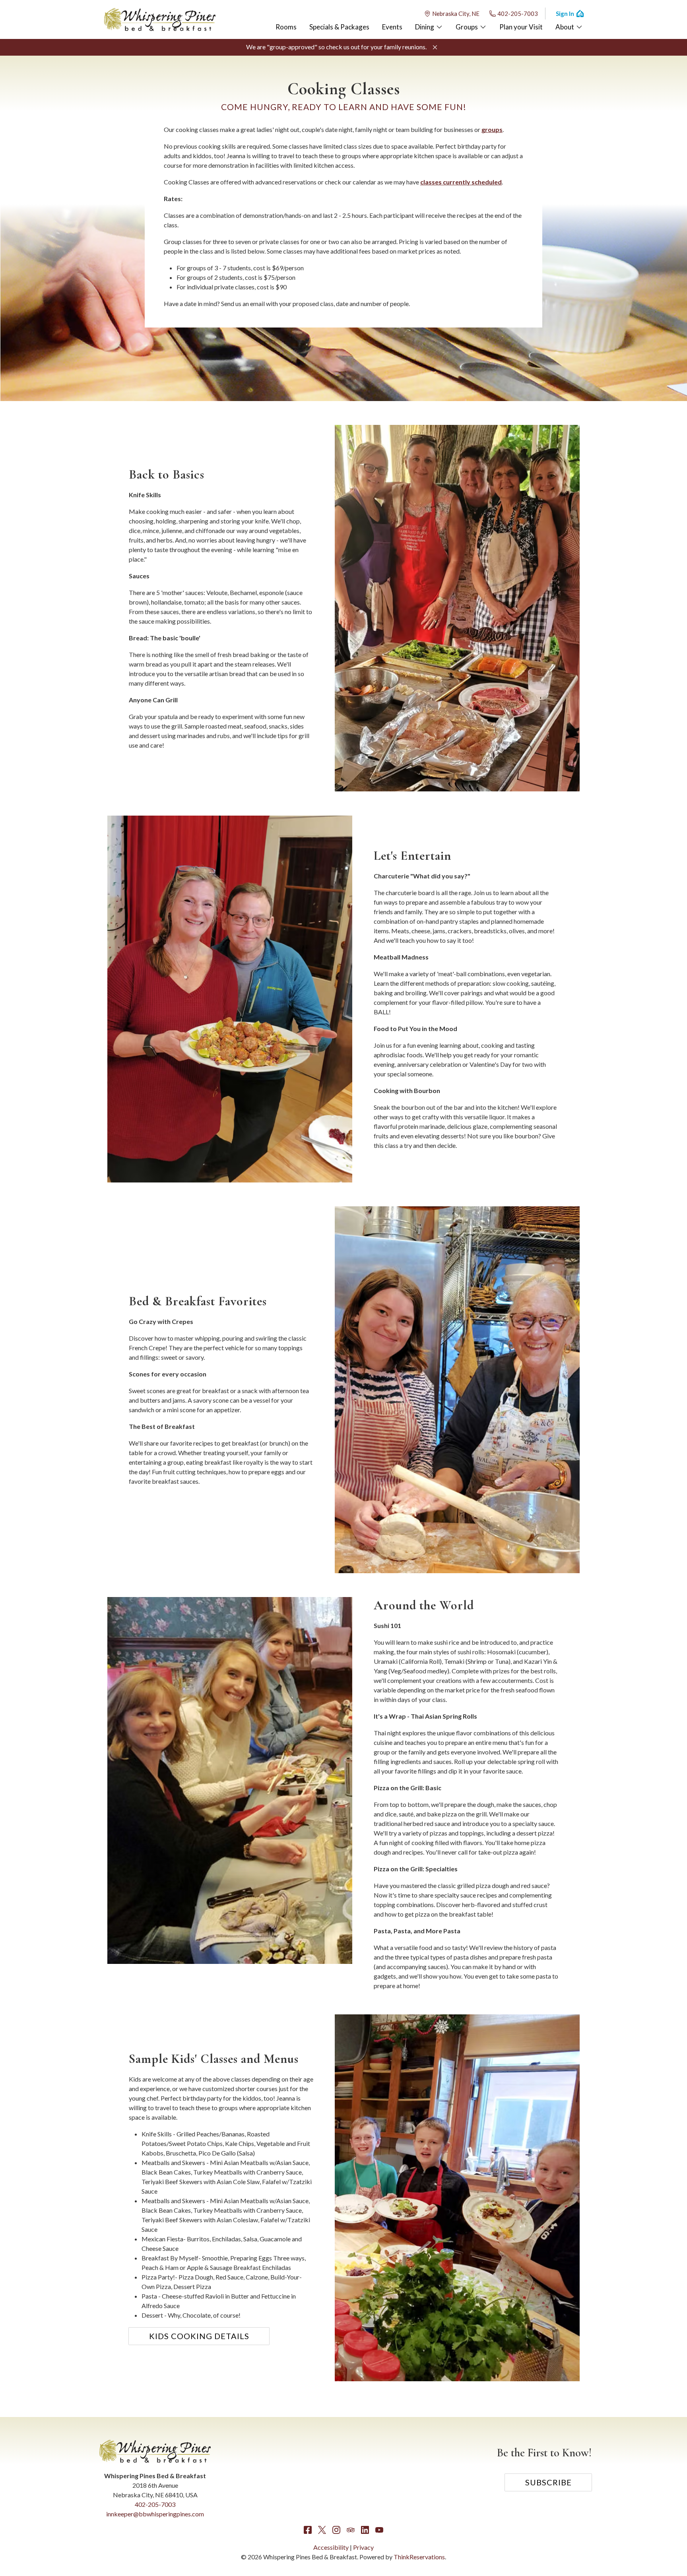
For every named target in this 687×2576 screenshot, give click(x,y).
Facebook (308, 2530)
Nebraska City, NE (456, 14)
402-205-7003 (518, 14)
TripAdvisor (351, 2530)
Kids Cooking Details (199, 2336)
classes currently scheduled (461, 182)
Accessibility (331, 2547)
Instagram (336, 2530)
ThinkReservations (419, 2557)
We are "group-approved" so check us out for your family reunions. (336, 47)
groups (492, 129)
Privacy (363, 2547)
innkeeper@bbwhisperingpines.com (155, 2514)
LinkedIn (365, 2530)
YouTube (379, 2530)
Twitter (322, 2530)
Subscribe (548, 2482)
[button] (435, 47)
